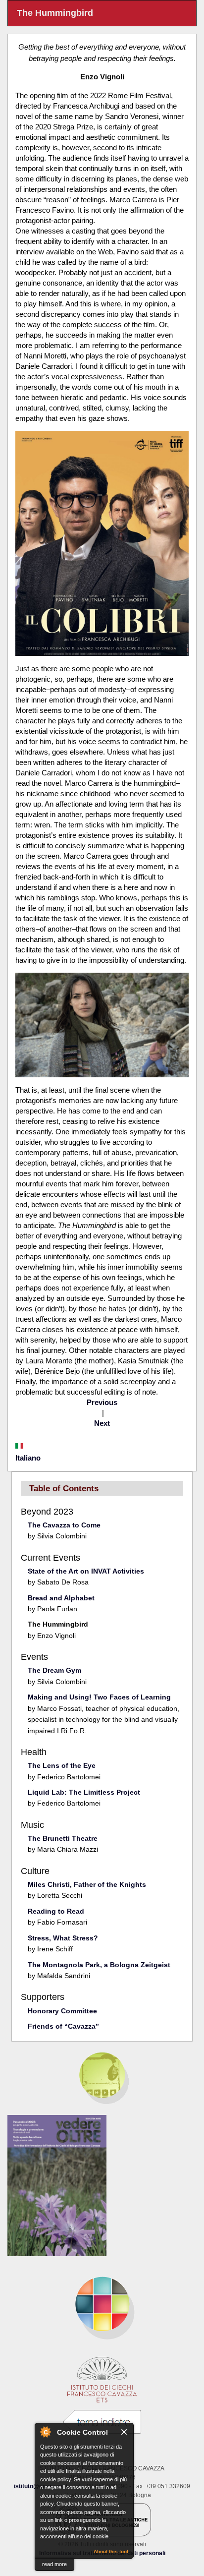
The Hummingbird (58, 1624)
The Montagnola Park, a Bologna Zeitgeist (99, 1965)
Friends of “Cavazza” (63, 2026)
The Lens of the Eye (62, 1765)
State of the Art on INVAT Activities (86, 1571)
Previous (102, 1402)
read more (54, 2564)
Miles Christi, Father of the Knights (87, 1884)
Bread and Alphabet (61, 1598)
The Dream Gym (54, 1670)
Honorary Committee (62, 2011)
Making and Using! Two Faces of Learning (99, 1697)
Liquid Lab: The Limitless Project (84, 1792)
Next (102, 1423)
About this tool (111, 2551)
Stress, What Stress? (63, 1938)
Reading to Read (56, 1911)
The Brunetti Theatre (63, 1838)
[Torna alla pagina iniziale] (102, 2304)
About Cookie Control (45, 2432)
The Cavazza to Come (64, 1525)
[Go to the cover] (102, 2186)
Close (125, 2432)
